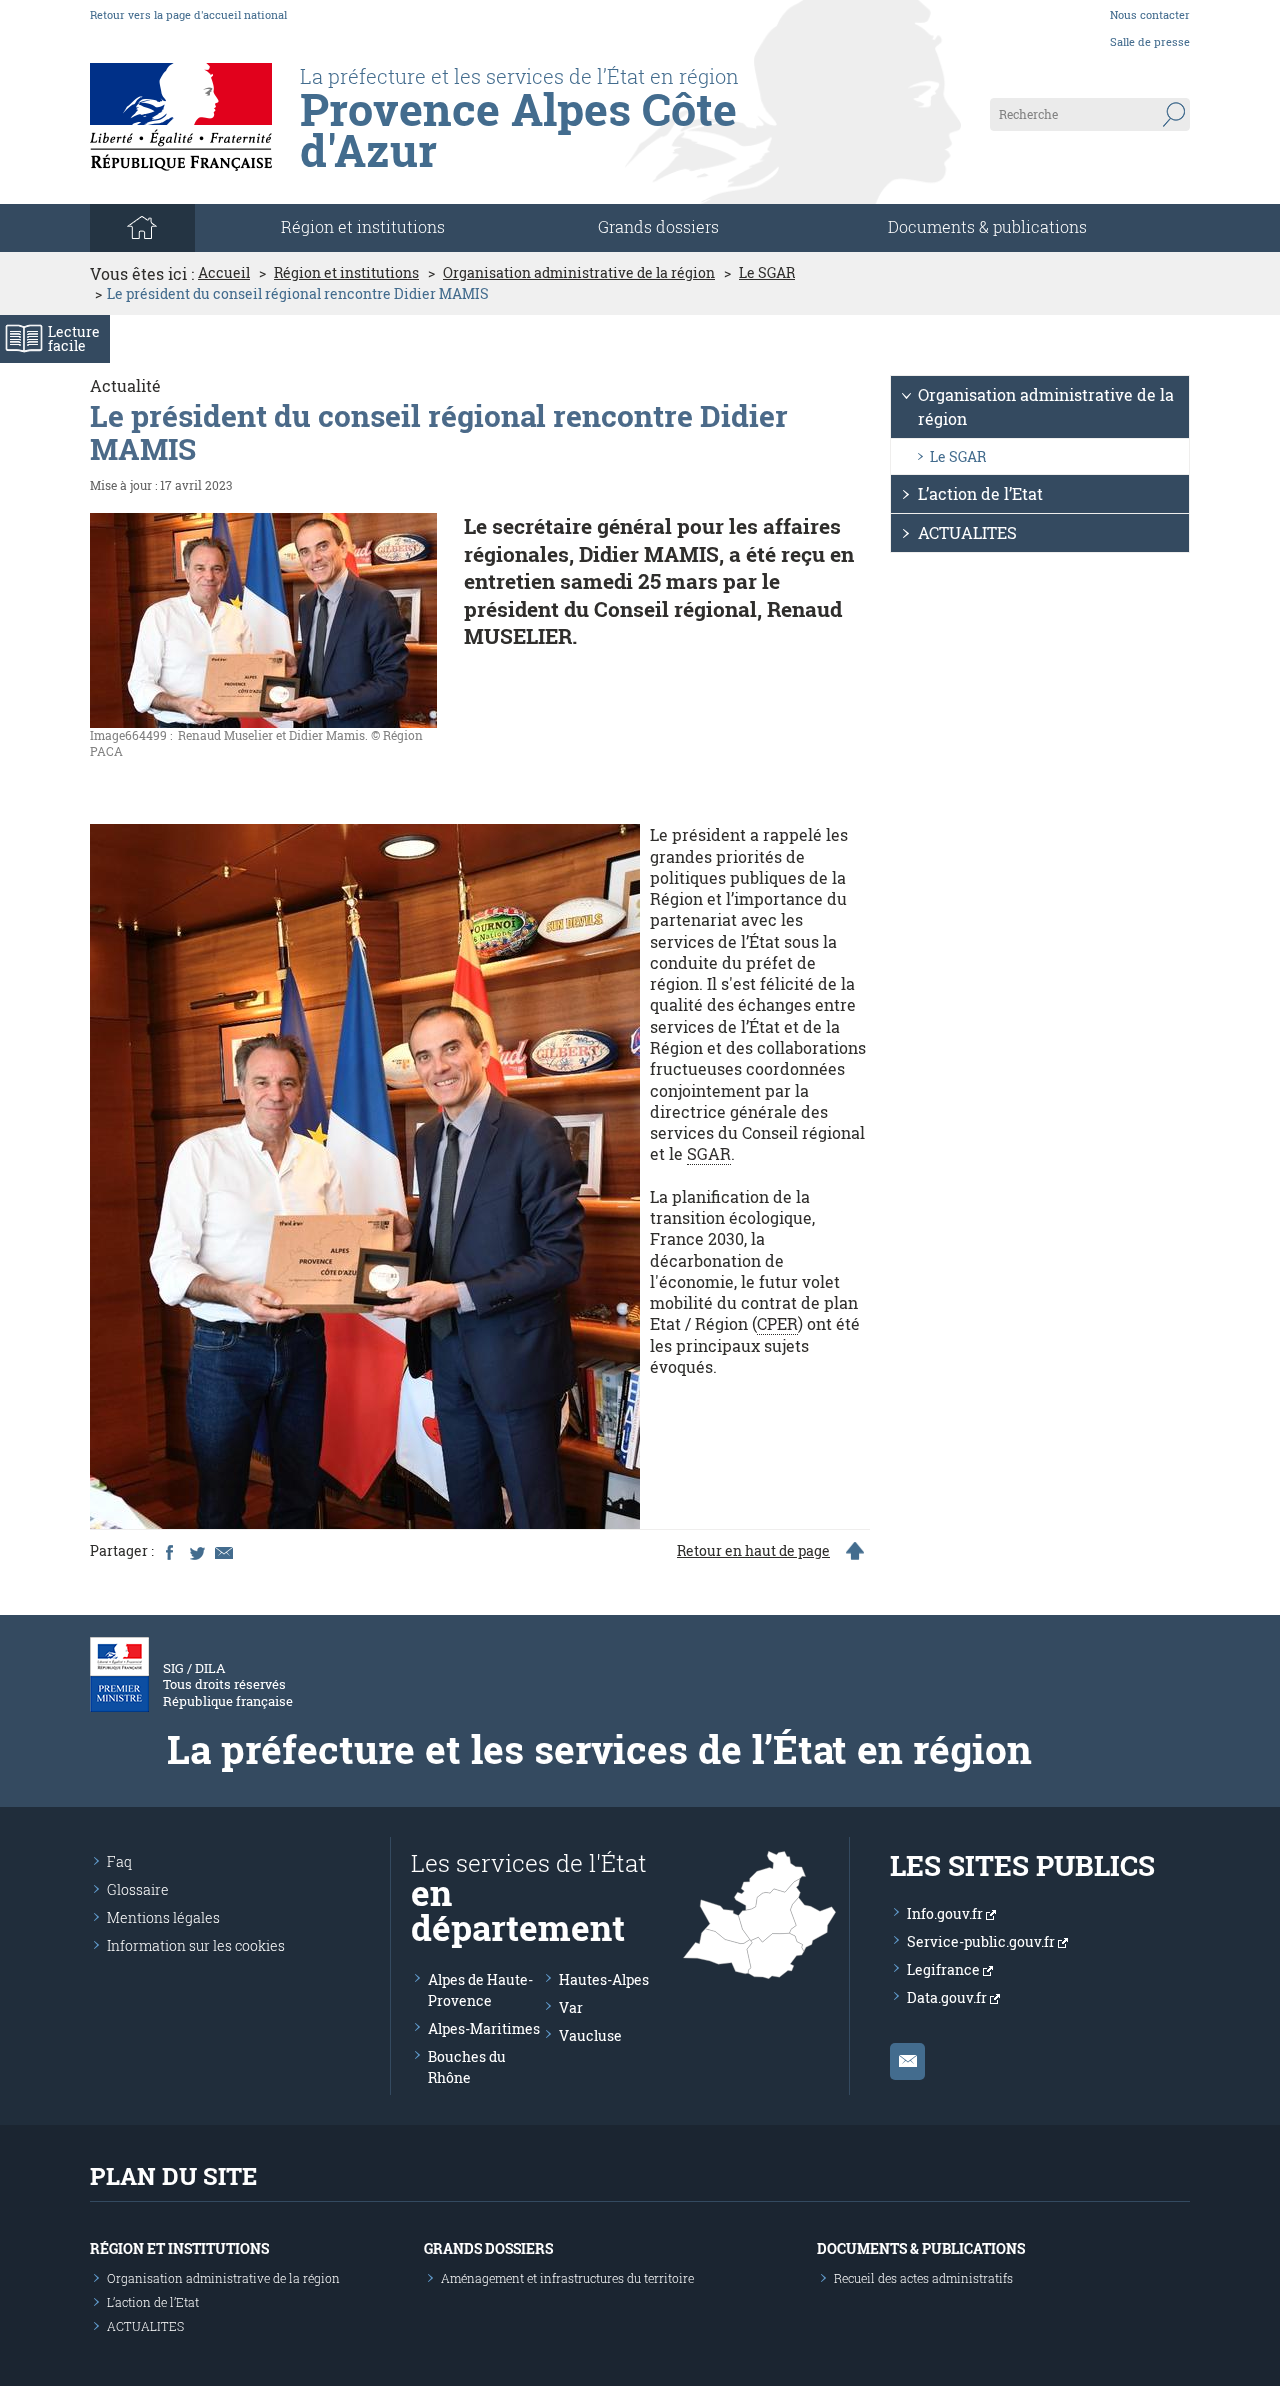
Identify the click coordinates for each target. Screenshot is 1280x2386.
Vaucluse (590, 2035)
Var (571, 2007)
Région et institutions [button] (363, 226)
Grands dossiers (658, 226)
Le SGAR (767, 273)
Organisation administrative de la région (579, 273)
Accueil (224, 273)
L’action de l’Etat (980, 493)
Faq (119, 1861)
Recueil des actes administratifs (923, 2278)
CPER (777, 1323)
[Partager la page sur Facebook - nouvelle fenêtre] (169, 1551)
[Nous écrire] (907, 2061)
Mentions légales (163, 1917)
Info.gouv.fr (946, 1913)
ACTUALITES (967, 532)
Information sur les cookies (196, 1945)
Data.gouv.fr (948, 1997)
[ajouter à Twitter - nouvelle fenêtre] (196, 1551)
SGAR (709, 1153)
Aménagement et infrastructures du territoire (567, 2278)
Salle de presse (1150, 41)
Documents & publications (987, 226)
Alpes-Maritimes (484, 2028)
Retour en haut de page (753, 1551)
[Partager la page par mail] (223, 1551)
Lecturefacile (74, 338)
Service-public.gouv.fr (982, 1941)
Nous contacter (1150, 14)
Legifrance (945, 1969)
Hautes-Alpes (604, 1979)
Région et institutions (346, 273)
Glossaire (138, 1889)
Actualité (125, 385)
